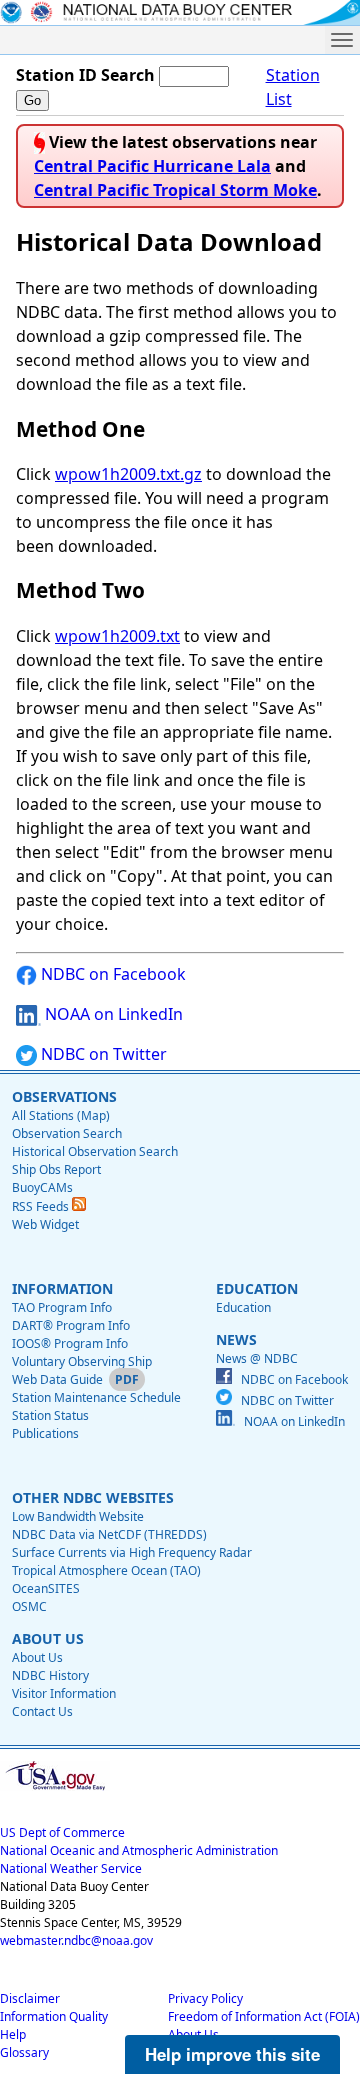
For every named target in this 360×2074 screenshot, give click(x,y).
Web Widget (45, 1224)
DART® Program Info (71, 1325)
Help (13, 2034)
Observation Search (67, 1133)
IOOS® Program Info (70, 1343)
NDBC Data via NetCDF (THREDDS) (109, 1534)
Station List (293, 87)
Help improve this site (232, 2054)
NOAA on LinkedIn (112, 1014)
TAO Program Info (62, 1307)
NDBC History (50, 1675)
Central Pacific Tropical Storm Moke (175, 190)
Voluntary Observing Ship (82, 1361)
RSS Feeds (42, 1206)
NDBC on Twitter (102, 1054)
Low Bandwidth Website (78, 1516)
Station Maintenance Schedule (96, 1397)
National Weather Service (71, 1868)
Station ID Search (85, 75)
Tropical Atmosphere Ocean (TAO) (106, 1570)
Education (243, 1307)
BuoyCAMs (42, 1187)
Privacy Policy (205, 1998)
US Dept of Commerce (62, 1832)
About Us (37, 1657)
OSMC (29, 1606)
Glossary (24, 2052)
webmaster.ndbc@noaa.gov (76, 1940)
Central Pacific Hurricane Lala (152, 166)
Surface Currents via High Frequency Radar (132, 1552)
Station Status (50, 1415)
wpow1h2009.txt (117, 636)
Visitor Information (64, 1693)
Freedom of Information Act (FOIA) (264, 2016)
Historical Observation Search (95, 1151)
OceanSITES (46, 1588)
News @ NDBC (257, 1358)
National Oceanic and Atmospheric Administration (139, 1850)
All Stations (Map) (61, 1115)
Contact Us (42, 1711)
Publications (45, 1433)
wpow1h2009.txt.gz (128, 474)
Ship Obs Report (56, 1169)
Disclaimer (30, 1998)
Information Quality (54, 2016)
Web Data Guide (57, 1379)
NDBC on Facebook (111, 974)
